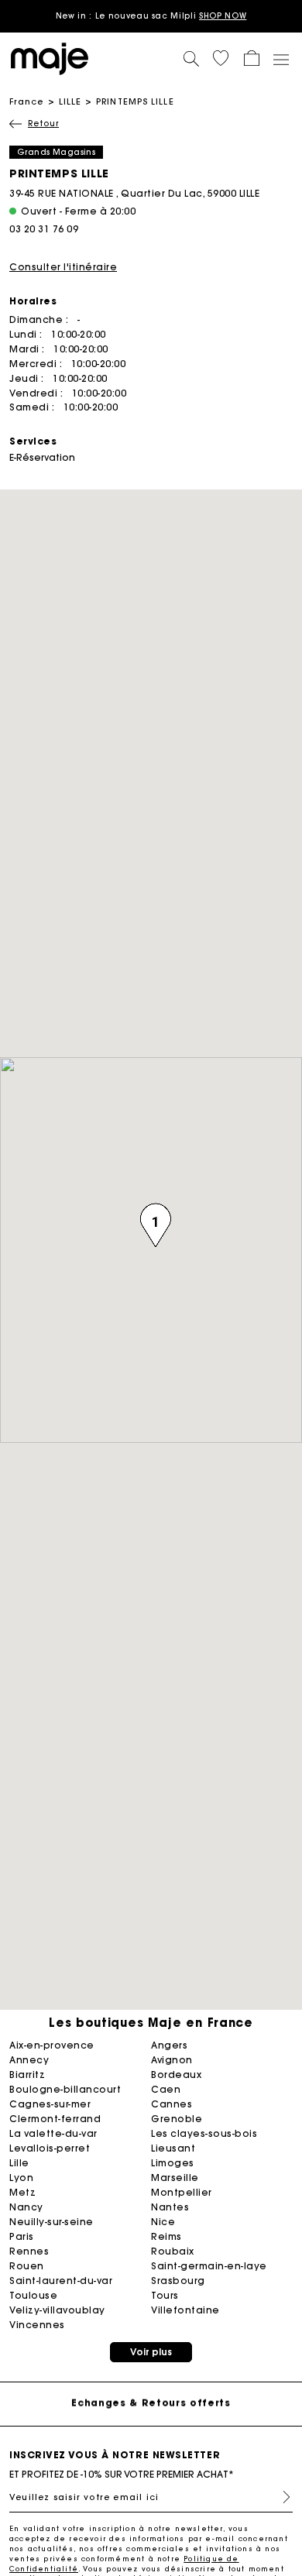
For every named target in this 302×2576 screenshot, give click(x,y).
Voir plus (151, 2352)
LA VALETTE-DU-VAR (53, 2133)
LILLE (70, 101)
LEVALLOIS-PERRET (50, 2148)
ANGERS (169, 2045)
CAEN (166, 2089)
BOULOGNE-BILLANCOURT (65, 2089)
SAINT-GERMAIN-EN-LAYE (209, 2266)
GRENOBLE (177, 2119)
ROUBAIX (173, 2251)
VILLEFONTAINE (185, 2310)
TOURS (165, 2295)
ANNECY (29, 2060)
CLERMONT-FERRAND (55, 2119)
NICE (163, 2222)
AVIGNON (172, 2060)
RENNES (29, 2251)
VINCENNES (37, 2325)
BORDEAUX (176, 2075)
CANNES (172, 2104)
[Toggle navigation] (280, 59)
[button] (221, 58)
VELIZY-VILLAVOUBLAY (57, 2310)
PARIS (22, 2236)
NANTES (170, 2207)
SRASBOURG (178, 2281)
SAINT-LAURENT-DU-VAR (61, 2281)
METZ (22, 2192)
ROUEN (27, 2266)
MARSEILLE (175, 2178)
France (27, 101)
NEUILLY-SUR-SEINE (51, 2222)
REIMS (166, 2236)
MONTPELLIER (182, 2192)
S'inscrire (280, 2497)
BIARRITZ (27, 2075)
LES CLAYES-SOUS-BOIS (204, 2133)
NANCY (26, 2207)
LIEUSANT (173, 2148)
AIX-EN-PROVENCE (52, 2045)
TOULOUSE (33, 2295)
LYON (21, 2178)
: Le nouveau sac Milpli (151, 16)
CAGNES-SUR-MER (50, 2104)
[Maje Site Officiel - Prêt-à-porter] (50, 58)
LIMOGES (173, 2163)
